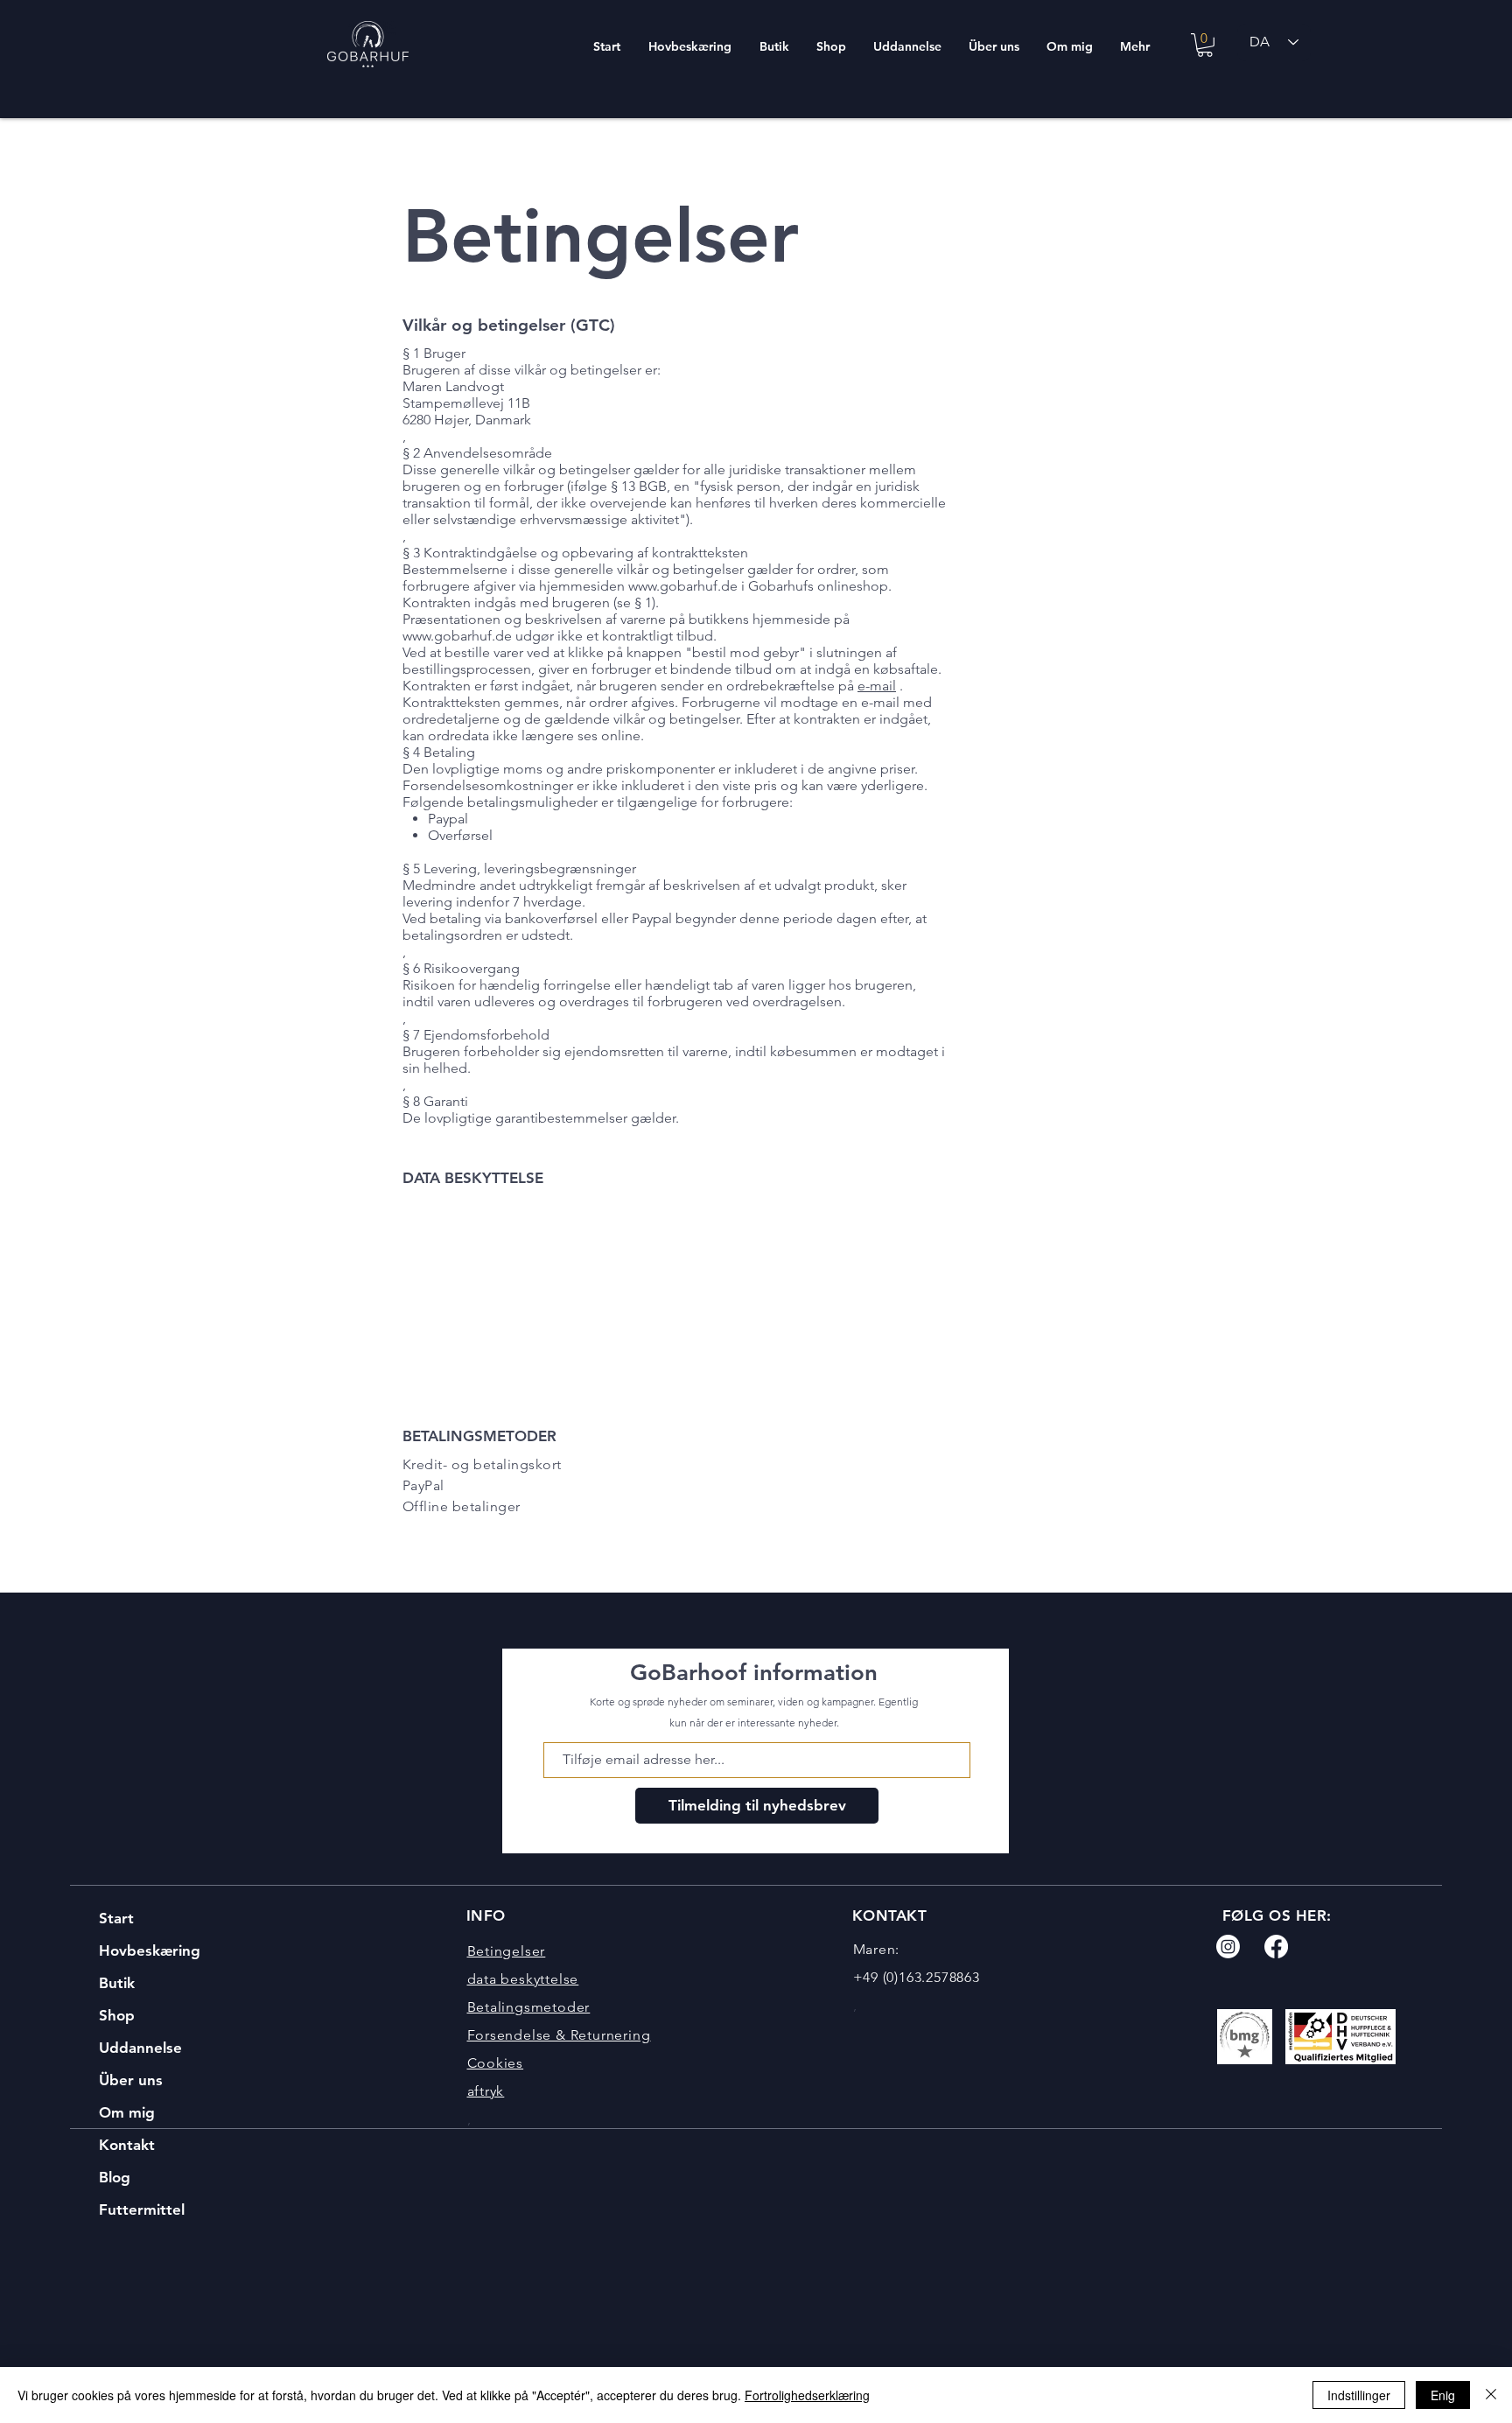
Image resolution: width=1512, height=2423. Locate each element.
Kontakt (127, 2145)
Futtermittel (142, 2209)
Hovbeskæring (150, 1950)
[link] (1205, 45)
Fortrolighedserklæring (807, 2395)
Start (116, 1918)
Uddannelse (140, 2048)
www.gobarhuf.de (683, 586)
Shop (117, 2015)
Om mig (127, 2112)
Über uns (131, 2080)
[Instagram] (1228, 1947)
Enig (1443, 2395)
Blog (115, 2177)
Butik (117, 1983)
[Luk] (1491, 2395)
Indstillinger (1359, 2395)
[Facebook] (1276, 1947)
